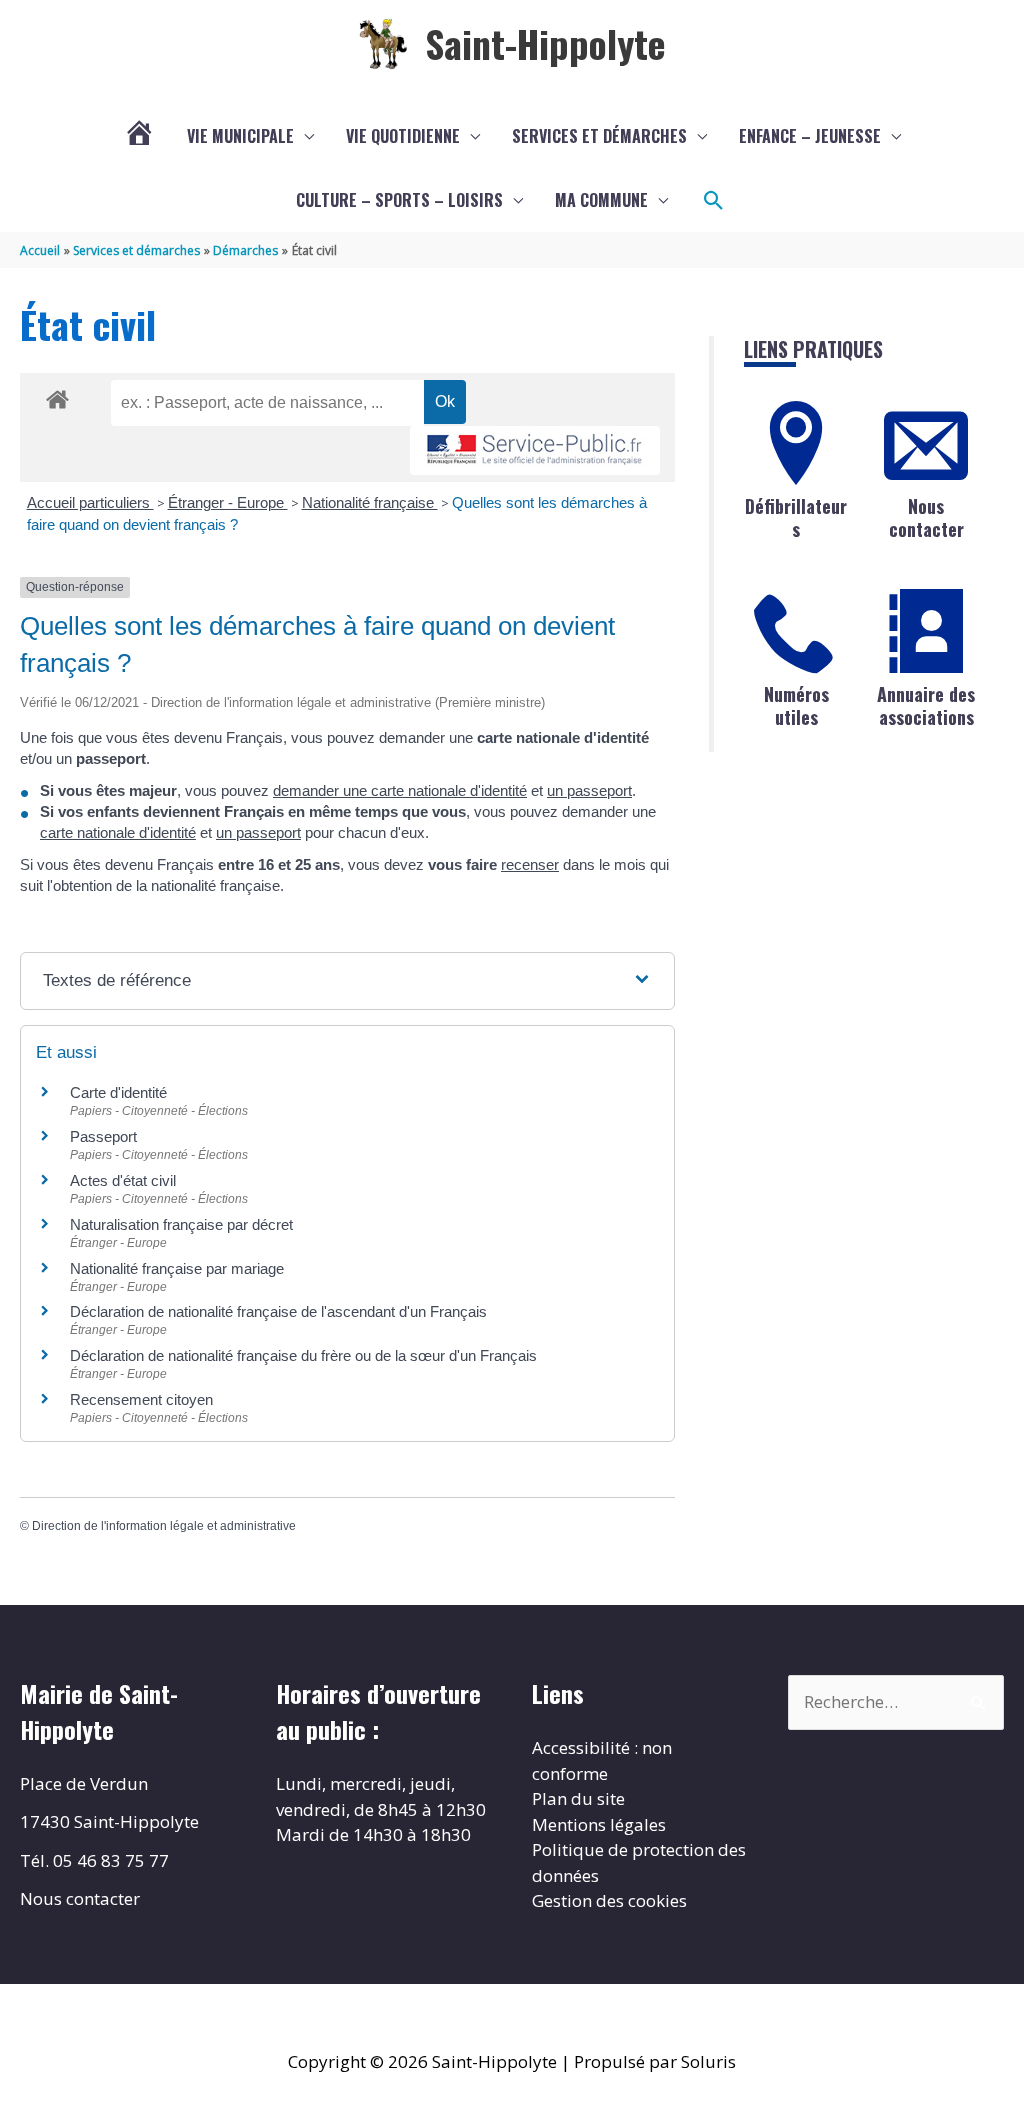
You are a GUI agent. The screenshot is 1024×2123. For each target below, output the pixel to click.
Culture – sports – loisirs (399, 200)
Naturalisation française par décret (181, 1224)
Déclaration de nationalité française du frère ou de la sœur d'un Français (303, 1355)
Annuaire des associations (926, 705)
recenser (530, 864)
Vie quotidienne (403, 136)
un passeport (589, 790)
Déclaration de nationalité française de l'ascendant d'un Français (278, 1311)
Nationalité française (370, 502)
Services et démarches (599, 136)
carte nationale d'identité (118, 832)
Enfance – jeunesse (810, 136)
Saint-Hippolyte (545, 43)
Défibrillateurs (796, 517)
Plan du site (578, 1798)
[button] (714, 201)
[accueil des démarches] (57, 396)
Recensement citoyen (141, 1399)
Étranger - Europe (228, 502)
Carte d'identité (118, 1092)
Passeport (103, 1136)
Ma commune (601, 200)
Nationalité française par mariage (177, 1268)
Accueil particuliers (90, 502)
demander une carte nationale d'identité (400, 790)
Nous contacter (926, 517)
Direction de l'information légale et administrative (164, 1526)
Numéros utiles (796, 705)
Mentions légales (599, 1824)
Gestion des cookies (609, 1900)
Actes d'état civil (123, 1180)
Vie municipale (240, 136)
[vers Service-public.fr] (535, 450)
